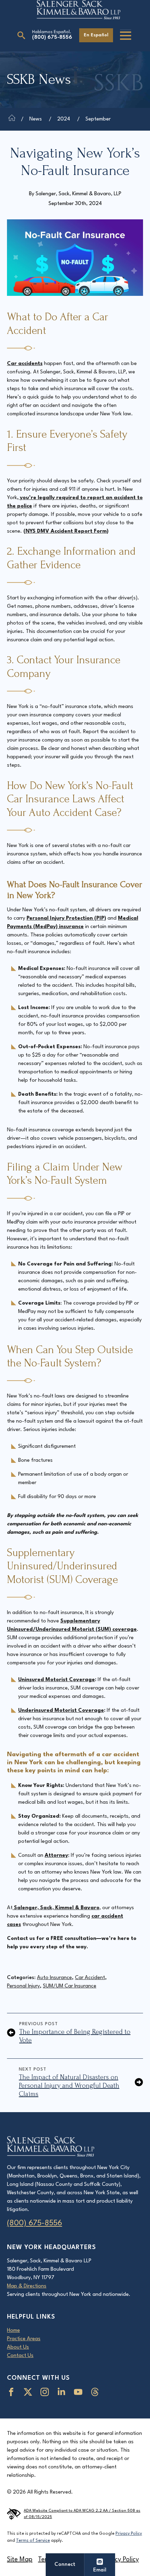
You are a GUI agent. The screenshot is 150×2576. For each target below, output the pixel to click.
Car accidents (25, 364)
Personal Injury (23, 1986)
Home (13, 2331)
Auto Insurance (54, 1978)
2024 (64, 119)
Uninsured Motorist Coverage (57, 1680)
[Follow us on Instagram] (46, 2392)
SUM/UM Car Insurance (70, 1986)
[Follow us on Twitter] (29, 2392)
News (36, 119)
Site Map (20, 2560)
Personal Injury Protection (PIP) (66, 918)
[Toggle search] (21, 35)
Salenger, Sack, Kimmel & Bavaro (56, 1908)
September (98, 119)
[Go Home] (12, 119)
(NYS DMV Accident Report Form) (66, 531)
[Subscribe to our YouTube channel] (80, 2392)
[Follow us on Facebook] (13, 2392)
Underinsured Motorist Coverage (61, 1711)
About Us (18, 2347)
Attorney (56, 1856)
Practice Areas (24, 2339)
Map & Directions (27, 2286)
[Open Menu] (126, 36)
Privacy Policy (129, 2534)
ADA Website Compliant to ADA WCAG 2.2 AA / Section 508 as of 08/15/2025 (82, 2514)
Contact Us (20, 2356)
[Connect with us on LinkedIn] (63, 2392)
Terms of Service (33, 2541)
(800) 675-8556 (52, 38)
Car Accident (90, 1978)
